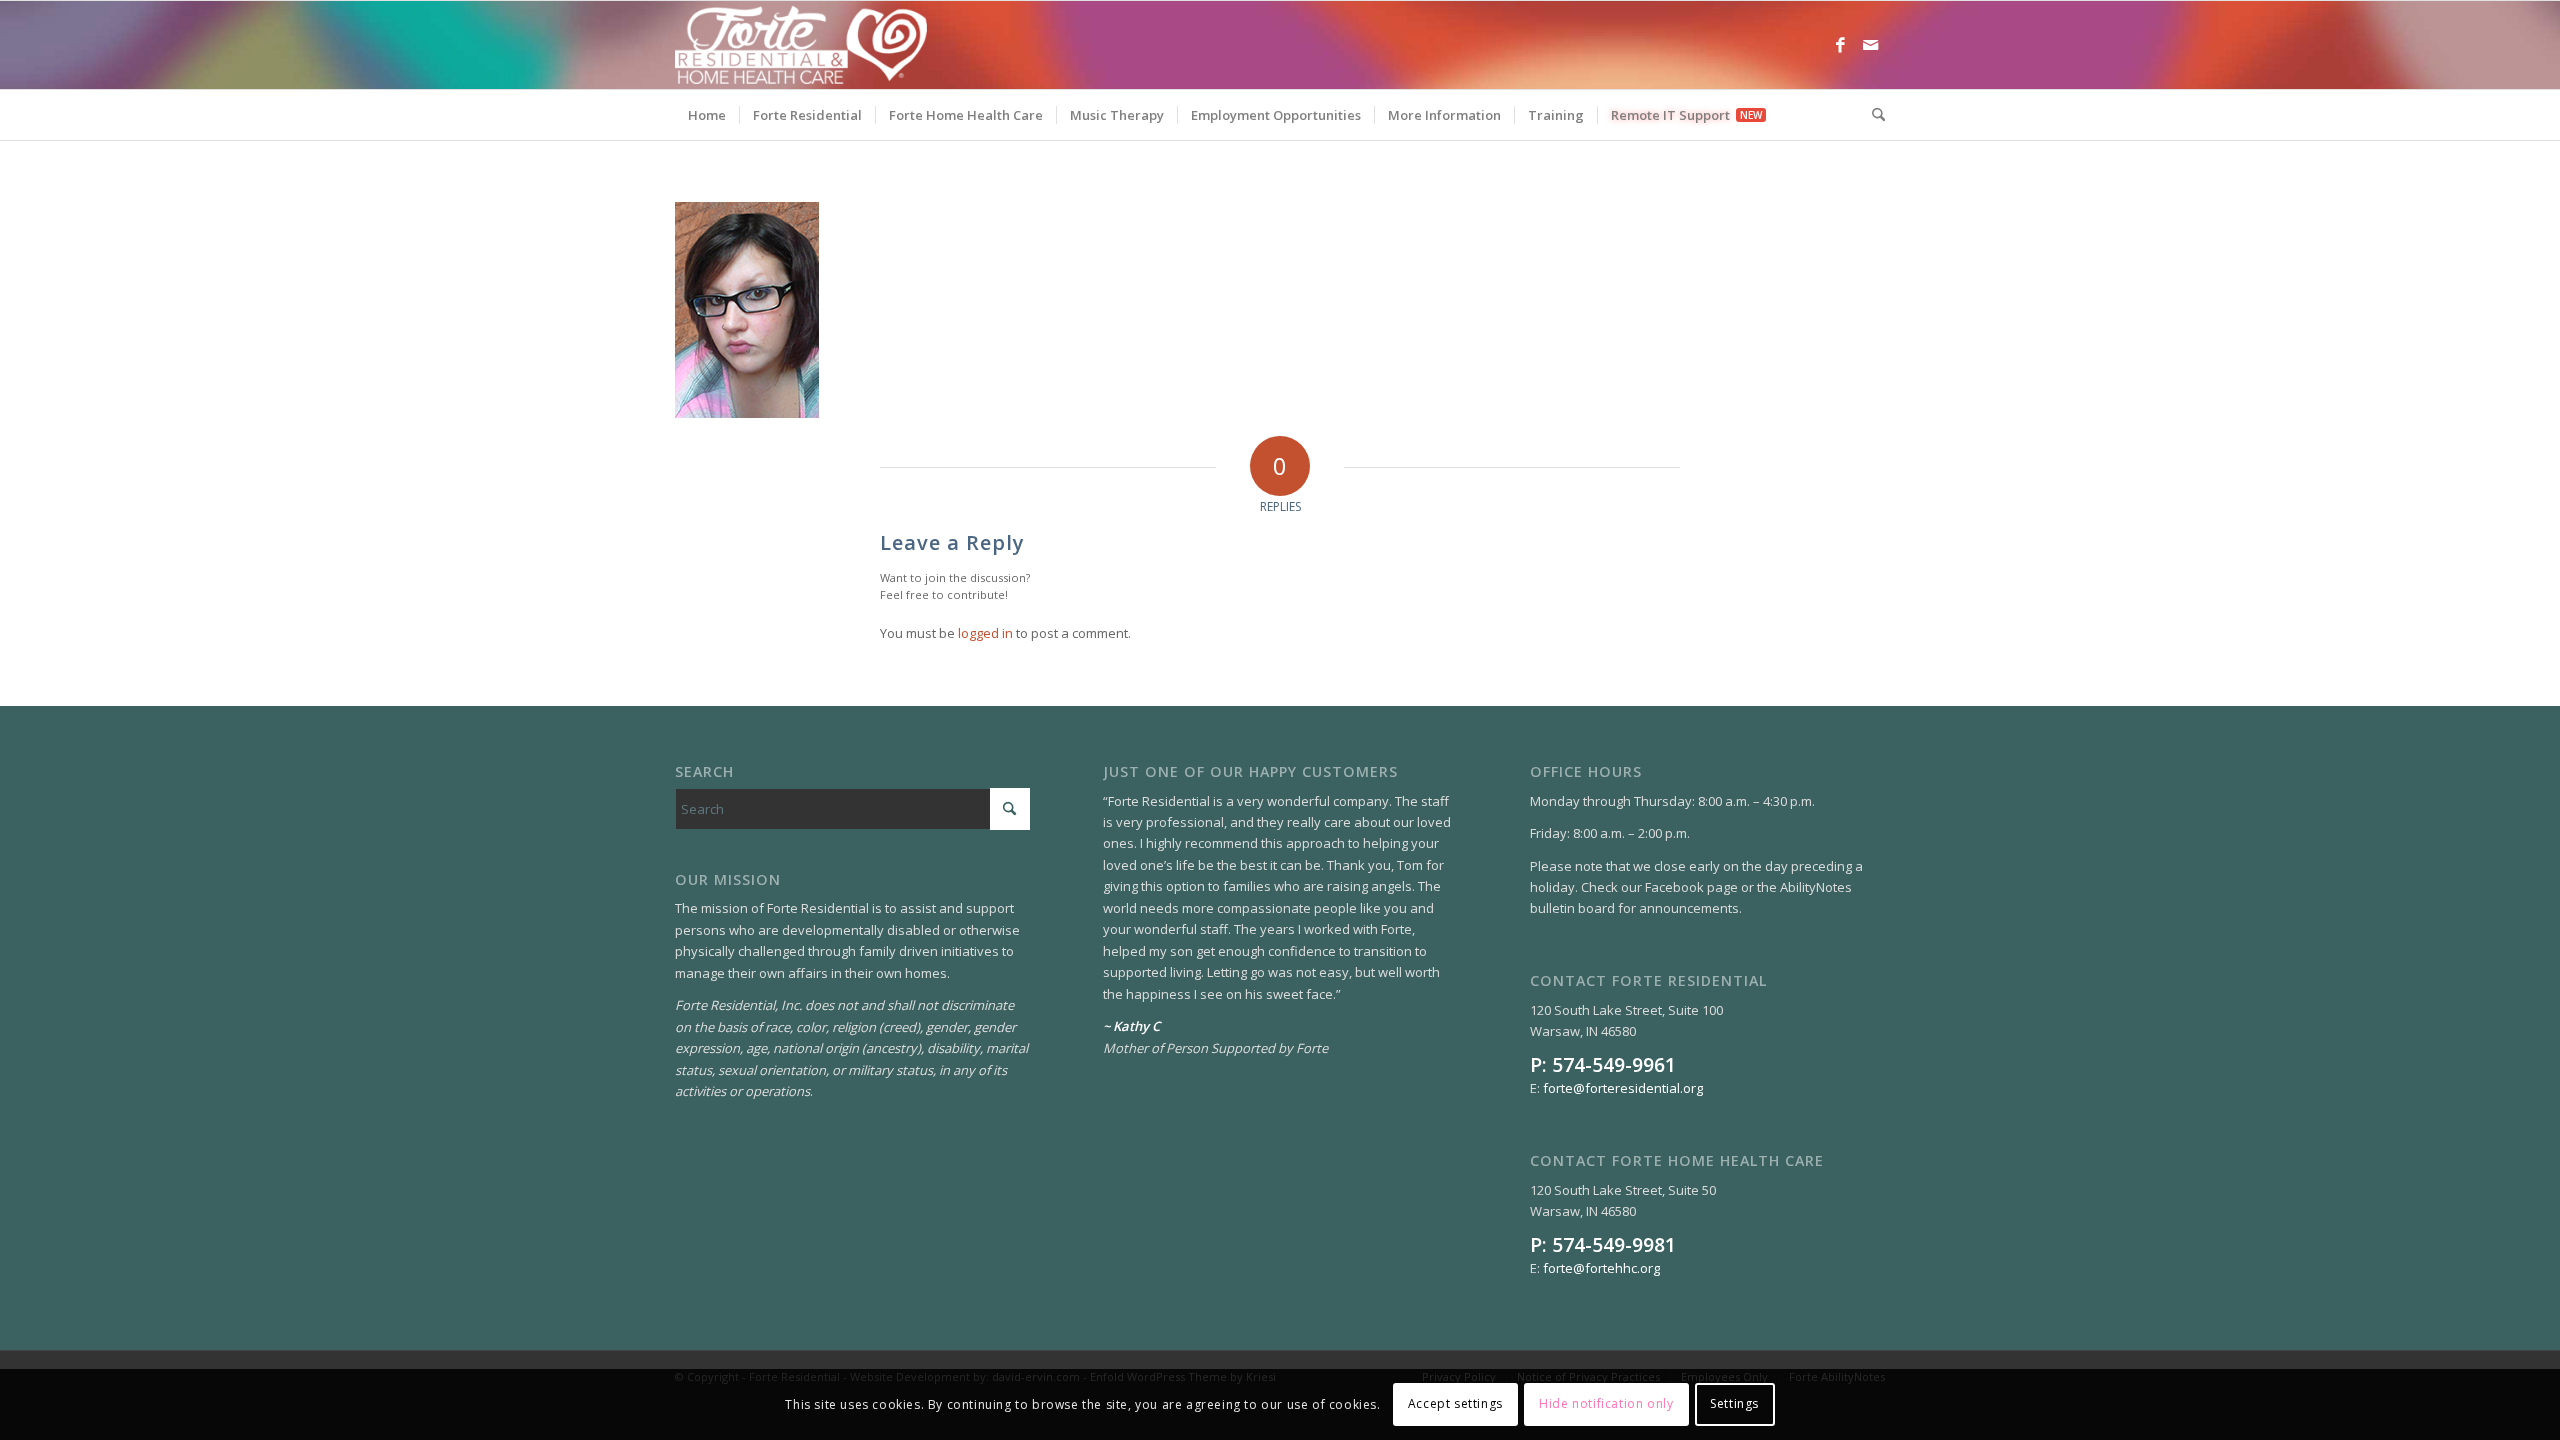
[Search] (1872, 115)
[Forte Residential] (801, 45)
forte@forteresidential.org (1623, 1088)
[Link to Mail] (1870, 45)
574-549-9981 (1614, 1244)
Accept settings (1455, 1404)
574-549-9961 (1614, 1064)
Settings (1734, 1404)
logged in (985, 633)
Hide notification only (1606, 1404)
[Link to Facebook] (1840, 45)
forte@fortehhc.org (1601, 1268)
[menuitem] (707, 115)
